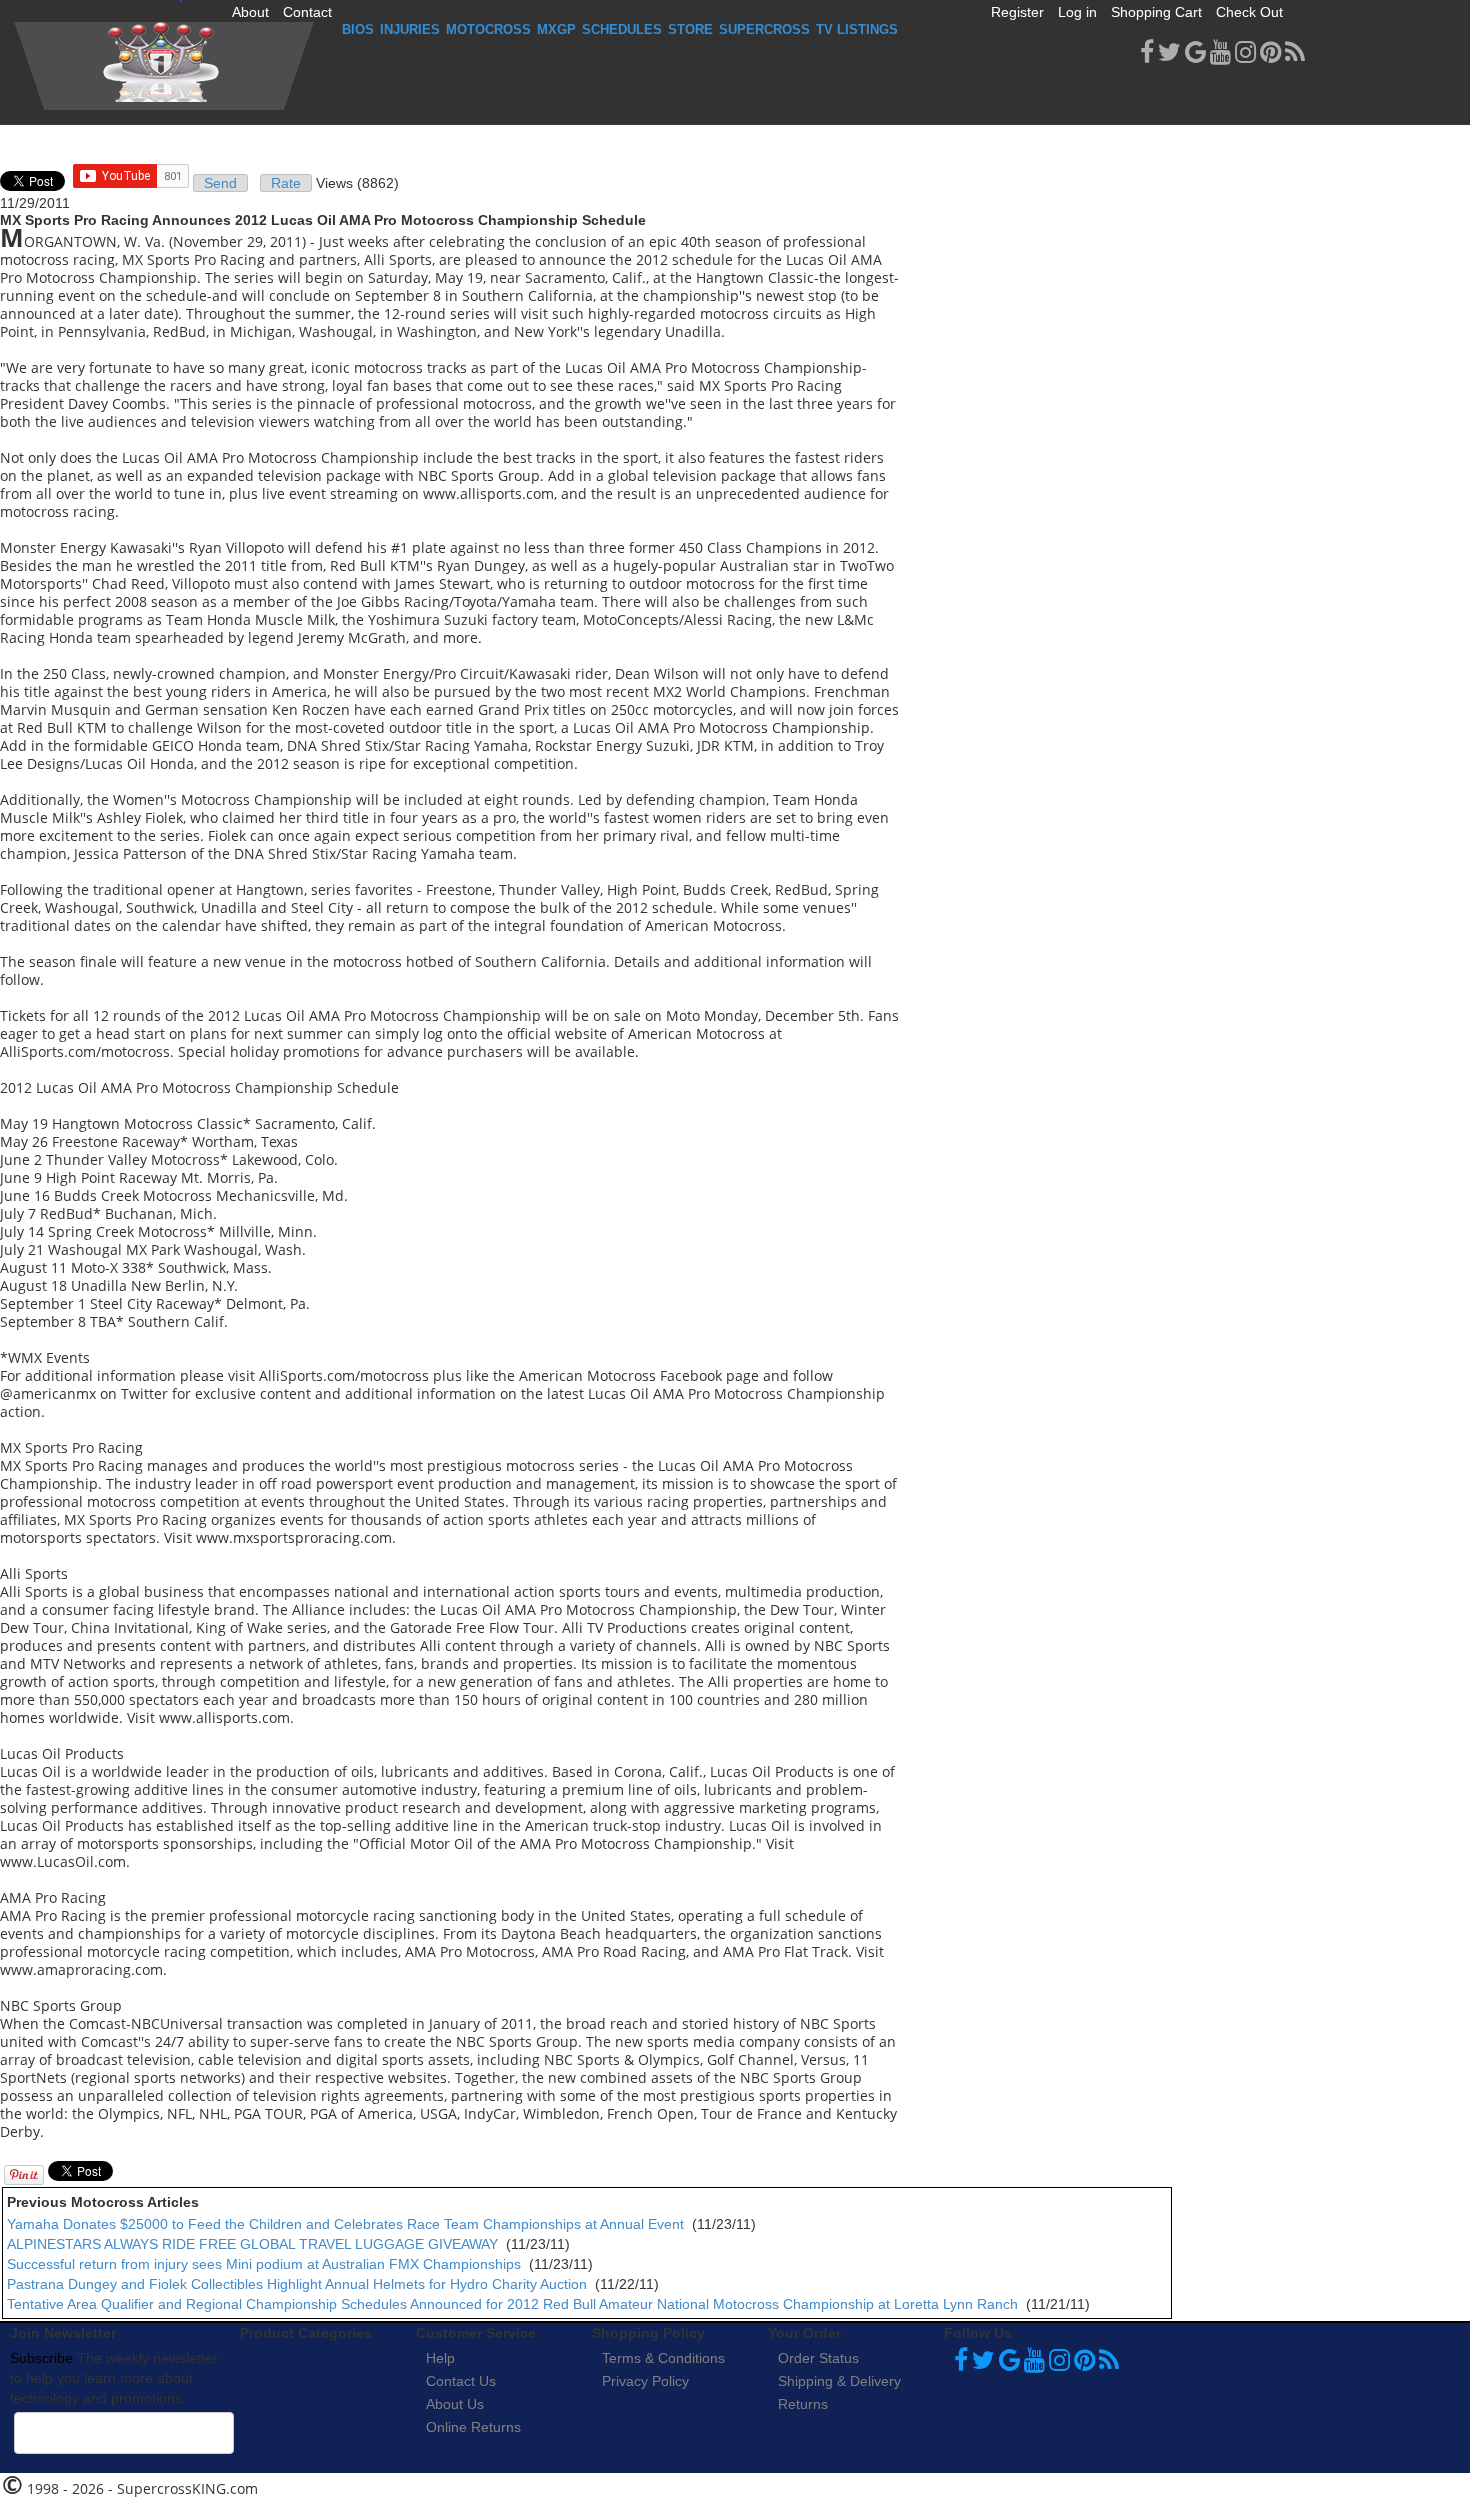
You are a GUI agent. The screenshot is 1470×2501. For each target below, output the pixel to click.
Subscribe (41, 2358)
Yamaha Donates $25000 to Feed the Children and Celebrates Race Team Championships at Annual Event (345, 2224)
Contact (307, 12)
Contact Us (461, 2381)
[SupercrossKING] (164, 66)
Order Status (818, 2358)
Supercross (764, 29)
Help (440, 2358)
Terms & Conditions (663, 2358)
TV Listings (857, 29)
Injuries (410, 29)
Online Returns (473, 2427)
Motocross (488, 29)
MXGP (556, 29)
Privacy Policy (645, 2381)
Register (1017, 12)
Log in (1077, 12)
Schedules (622, 29)
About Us (455, 2404)
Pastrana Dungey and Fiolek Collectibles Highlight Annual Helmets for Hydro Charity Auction (297, 2284)
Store (690, 29)
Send (220, 183)
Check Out (1249, 12)
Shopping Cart (1156, 12)
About (250, 12)
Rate (286, 183)
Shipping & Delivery (839, 2381)
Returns (803, 2404)
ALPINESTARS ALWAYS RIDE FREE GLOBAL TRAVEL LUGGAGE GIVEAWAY (252, 2244)
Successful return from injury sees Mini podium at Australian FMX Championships (264, 2264)
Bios (358, 29)
